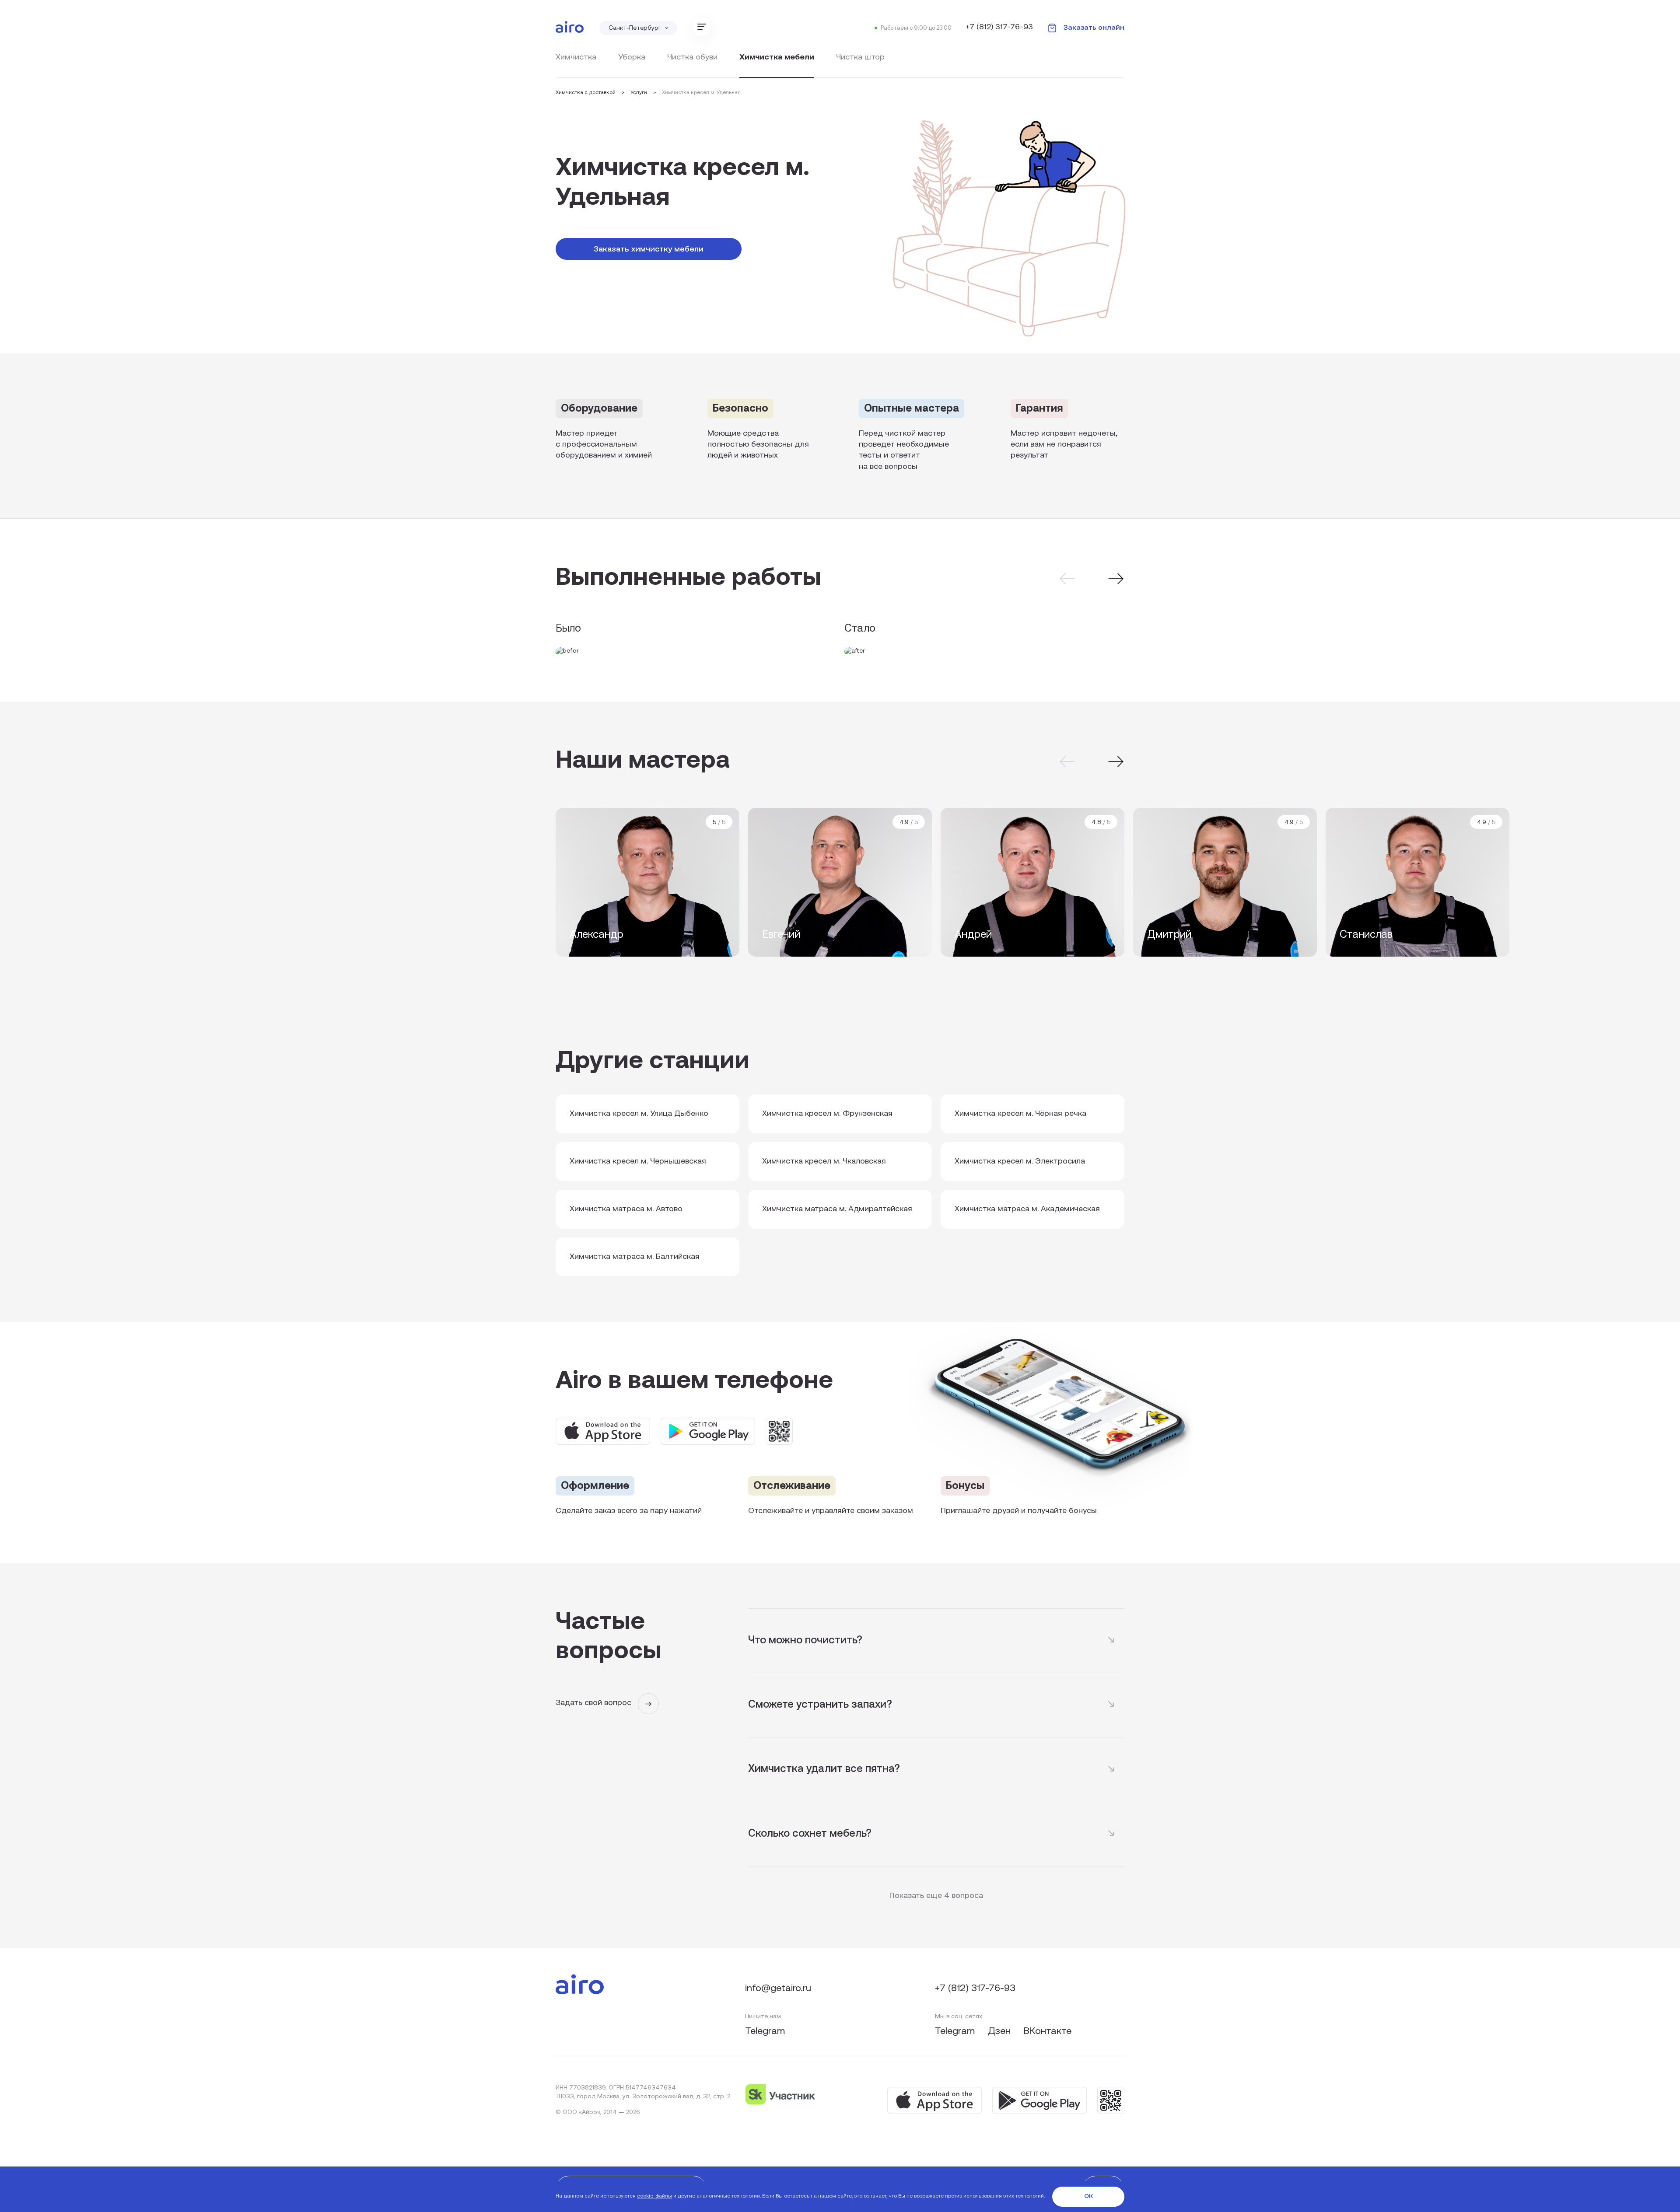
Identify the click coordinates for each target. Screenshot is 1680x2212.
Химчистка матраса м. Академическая (1027, 1209)
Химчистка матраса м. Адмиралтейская (837, 1209)
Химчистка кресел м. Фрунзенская (827, 1114)
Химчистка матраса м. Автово (626, 1209)
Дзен (1001, 2032)
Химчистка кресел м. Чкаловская (824, 1162)
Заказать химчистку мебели (649, 250)
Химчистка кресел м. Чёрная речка (1020, 1114)
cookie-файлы (654, 2196)
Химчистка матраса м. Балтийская (635, 1257)
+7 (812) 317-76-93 (999, 28)
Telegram (765, 2032)
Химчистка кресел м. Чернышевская (638, 1162)
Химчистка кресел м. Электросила (1020, 1162)
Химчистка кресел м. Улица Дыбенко (639, 1114)
